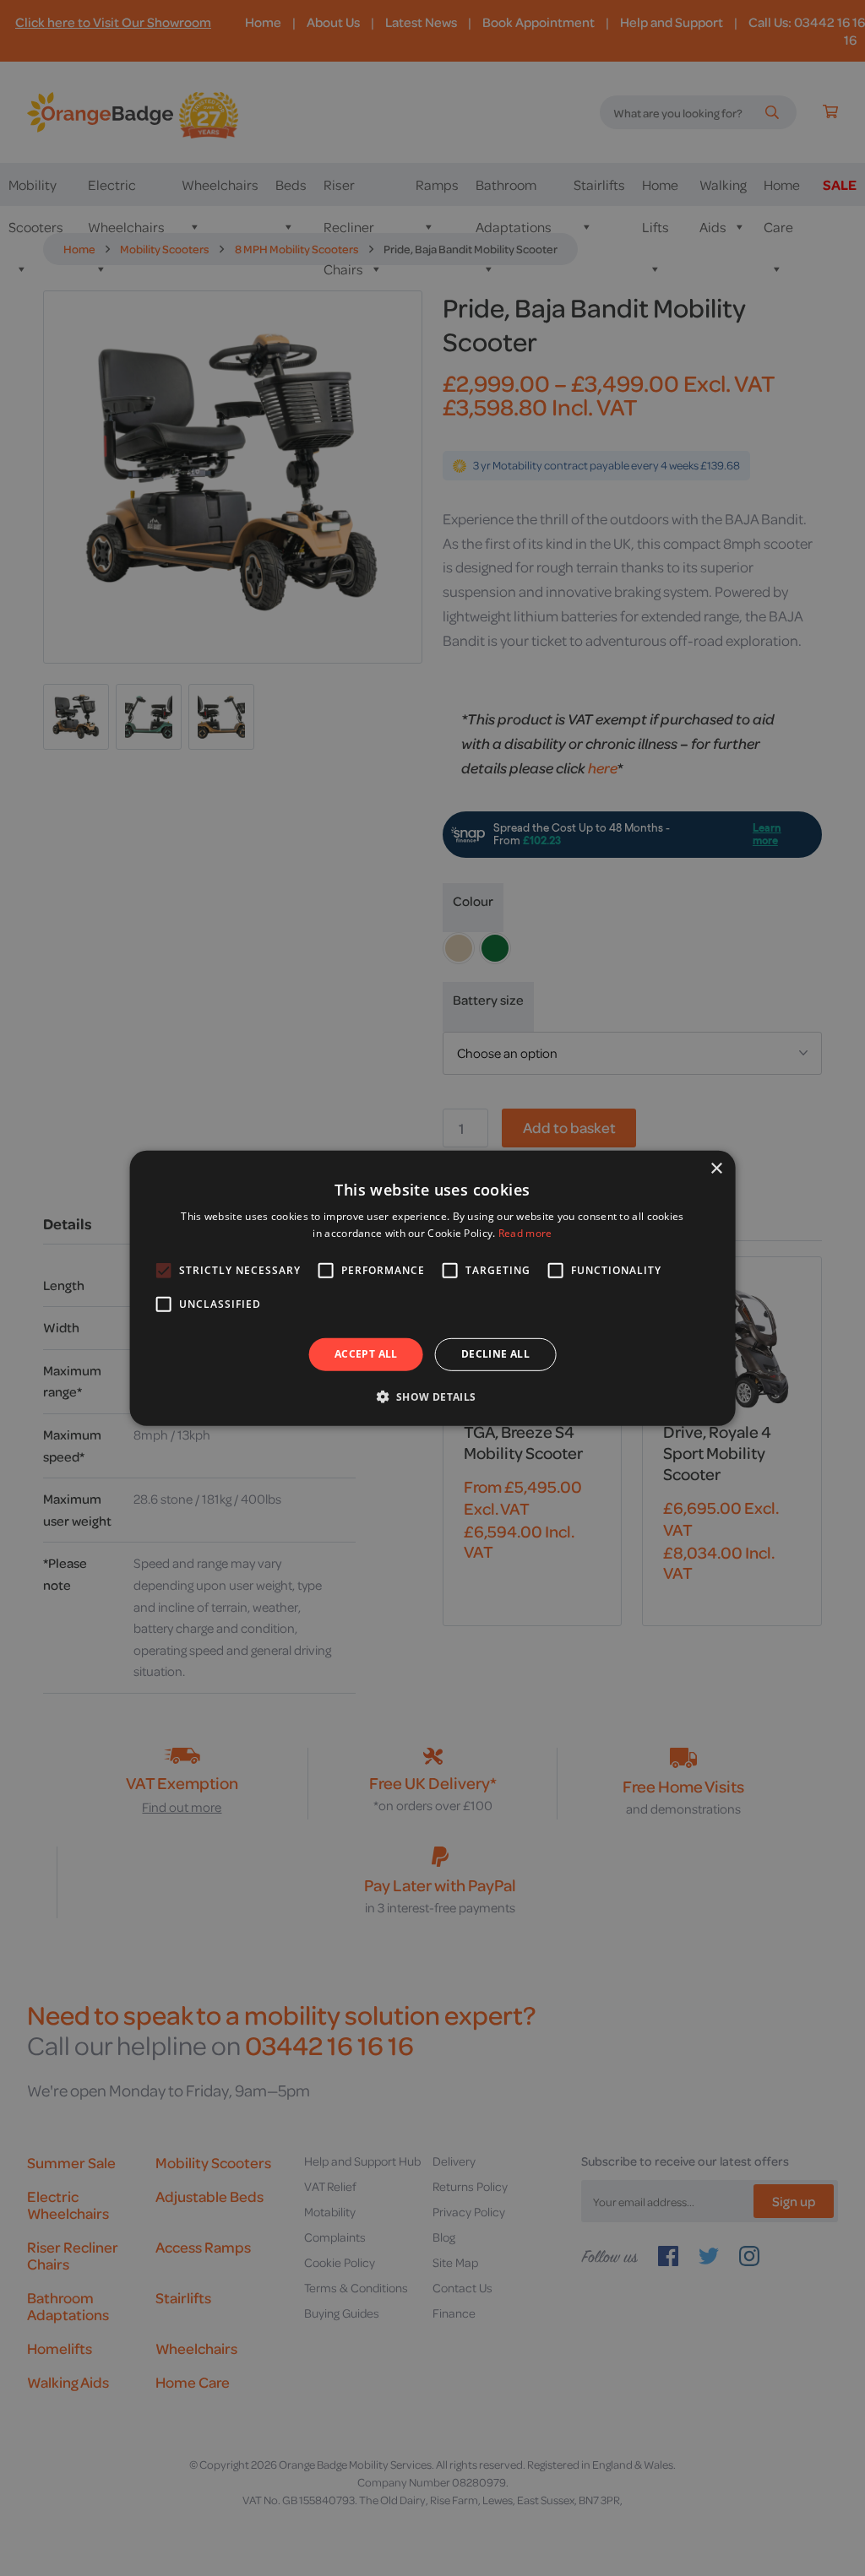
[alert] (432, 1288)
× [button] (716, 1168)
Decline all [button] (495, 1354)
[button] (432, 1396)
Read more (525, 1233)
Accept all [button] (366, 1354)
